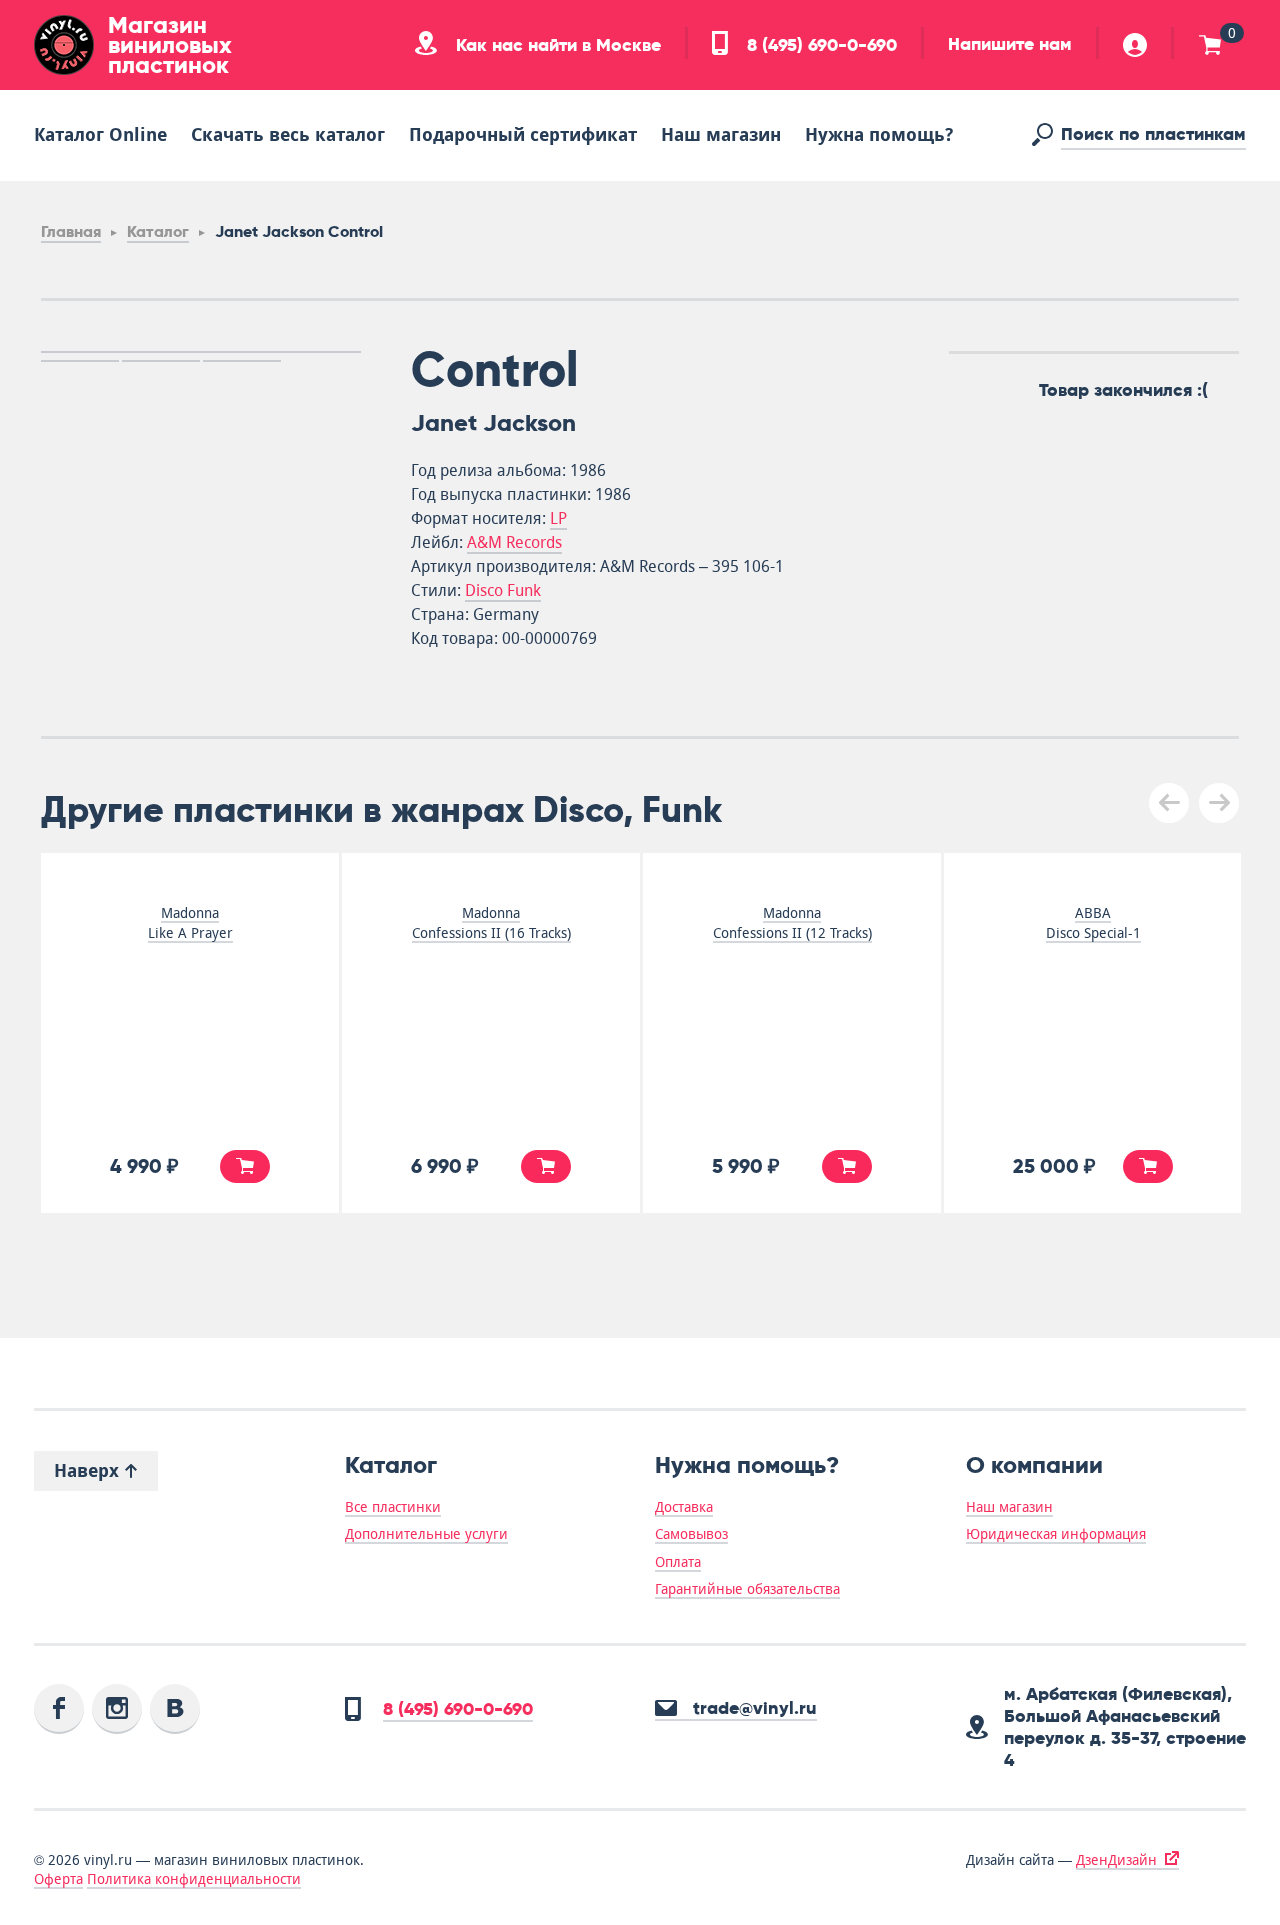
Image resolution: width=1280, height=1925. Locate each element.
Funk (524, 590)
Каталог (158, 231)
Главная (71, 231)
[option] (201, 352)
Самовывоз (691, 1534)
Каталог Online (100, 134)
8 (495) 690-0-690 (819, 45)
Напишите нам (1010, 44)
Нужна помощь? (879, 134)
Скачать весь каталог (288, 134)
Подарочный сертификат (523, 134)
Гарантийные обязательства (747, 1589)
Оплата (678, 1562)
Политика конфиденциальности (194, 1879)
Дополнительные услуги (426, 1534)
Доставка (684, 1507)
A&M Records (514, 542)
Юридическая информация (1056, 1534)
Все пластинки (393, 1507)
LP (558, 518)
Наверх (89, 1470)
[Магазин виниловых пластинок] (64, 45)
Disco (486, 590)
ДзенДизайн (1116, 1860)
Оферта (58, 1879)
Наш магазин (721, 134)
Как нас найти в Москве (556, 45)
